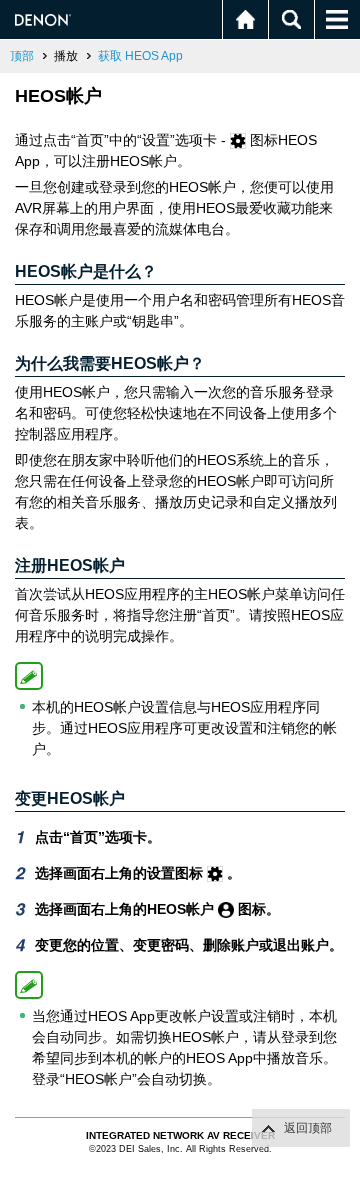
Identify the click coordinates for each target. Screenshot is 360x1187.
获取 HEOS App (140, 56)
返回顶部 (308, 1128)
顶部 (22, 56)
